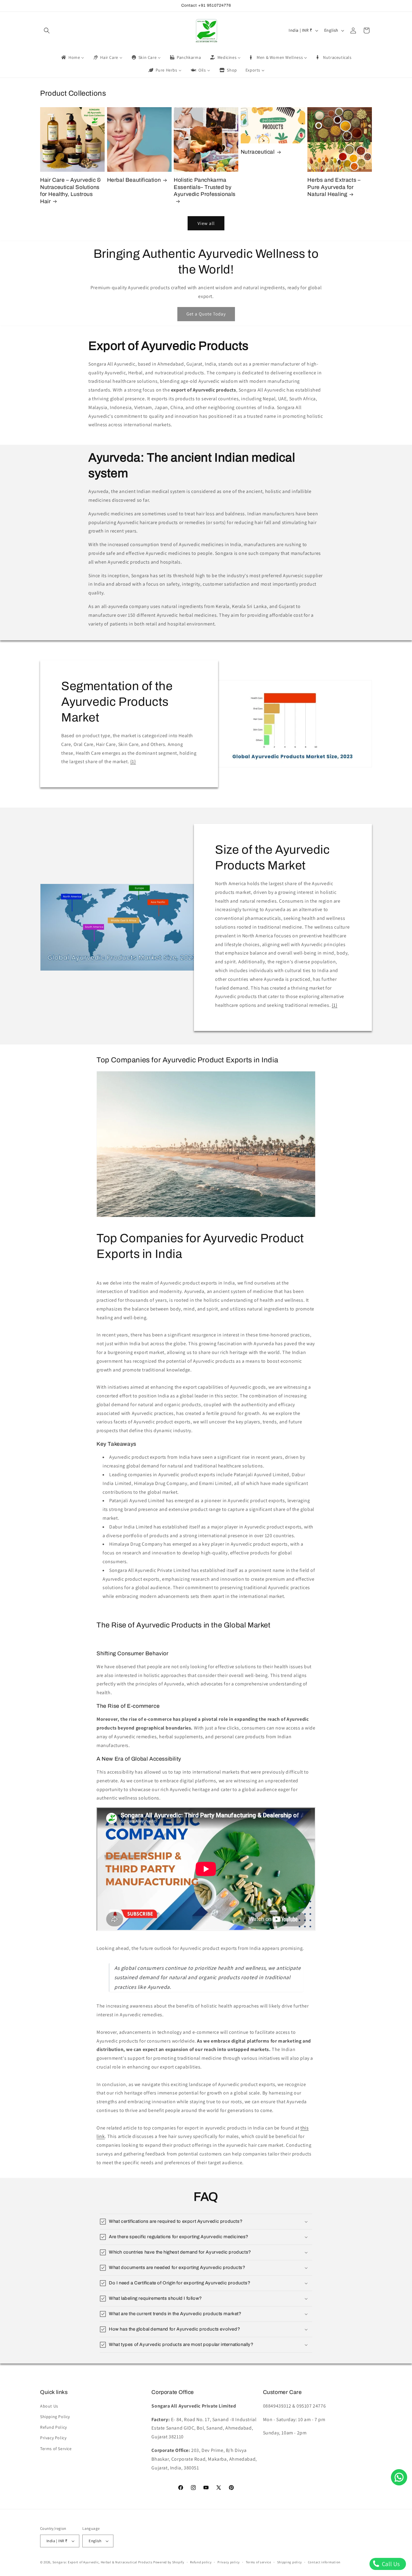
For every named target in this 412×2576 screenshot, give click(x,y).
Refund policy (201, 2562)
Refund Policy (54, 2427)
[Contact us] (399, 2477)
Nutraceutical (258, 152)
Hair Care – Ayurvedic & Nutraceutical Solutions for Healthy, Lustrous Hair (71, 191)
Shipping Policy (55, 2417)
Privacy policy (229, 2562)
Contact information (324, 2562)
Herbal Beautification (134, 180)
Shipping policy (290, 2562)
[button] (47, 30)
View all (206, 223)
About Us (49, 2406)
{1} (133, 762)
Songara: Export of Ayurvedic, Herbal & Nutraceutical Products (103, 2562)
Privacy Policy (53, 2438)
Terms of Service (56, 2449)
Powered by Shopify (169, 2562)
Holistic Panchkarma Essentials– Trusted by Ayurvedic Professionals (205, 187)
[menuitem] (72, 57)
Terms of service (258, 2562)
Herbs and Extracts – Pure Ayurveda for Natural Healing (334, 187)
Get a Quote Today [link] (206, 314)
